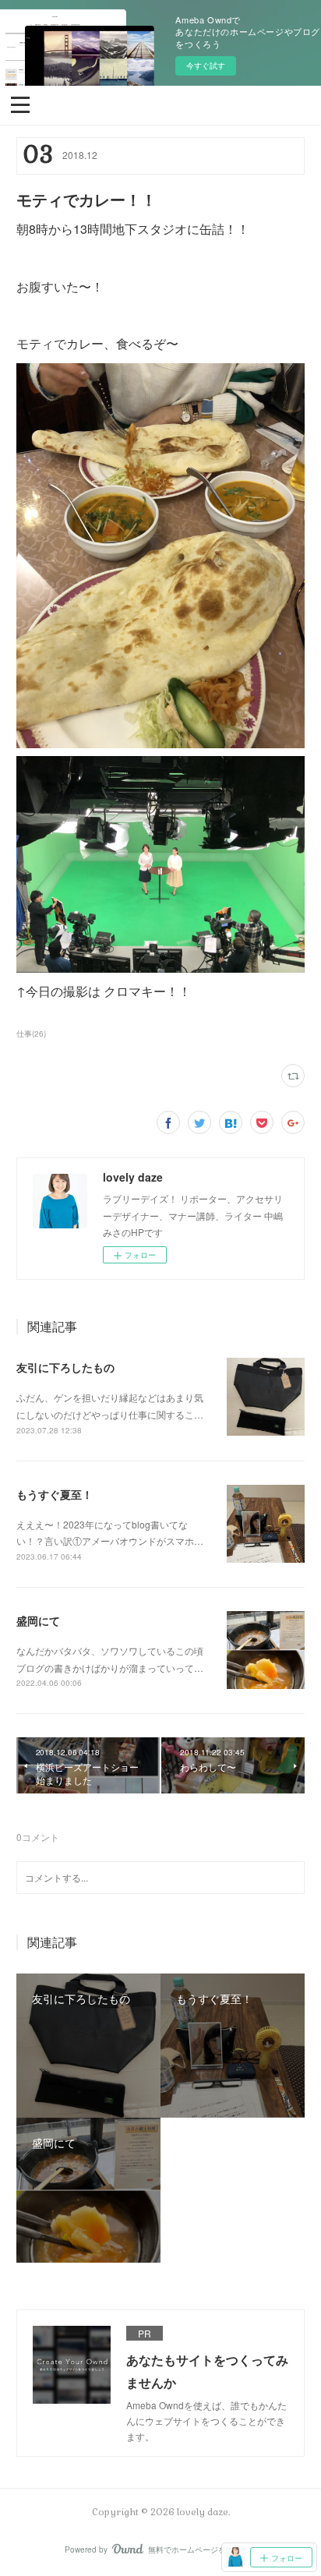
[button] (20, 104)
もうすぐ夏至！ (55, 1494)
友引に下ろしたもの (65, 1367)
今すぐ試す (206, 65)
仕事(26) (31, 1034)
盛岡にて (38, 1620)
